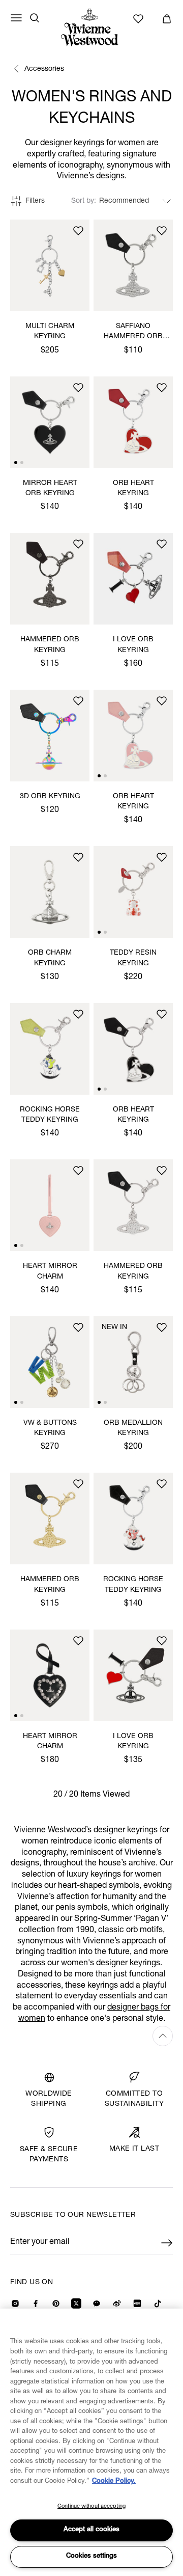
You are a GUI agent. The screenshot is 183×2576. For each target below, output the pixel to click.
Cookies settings (91, 2556)
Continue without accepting (91, 2506)
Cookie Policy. (114, 2482)
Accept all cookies (91, 2530)
